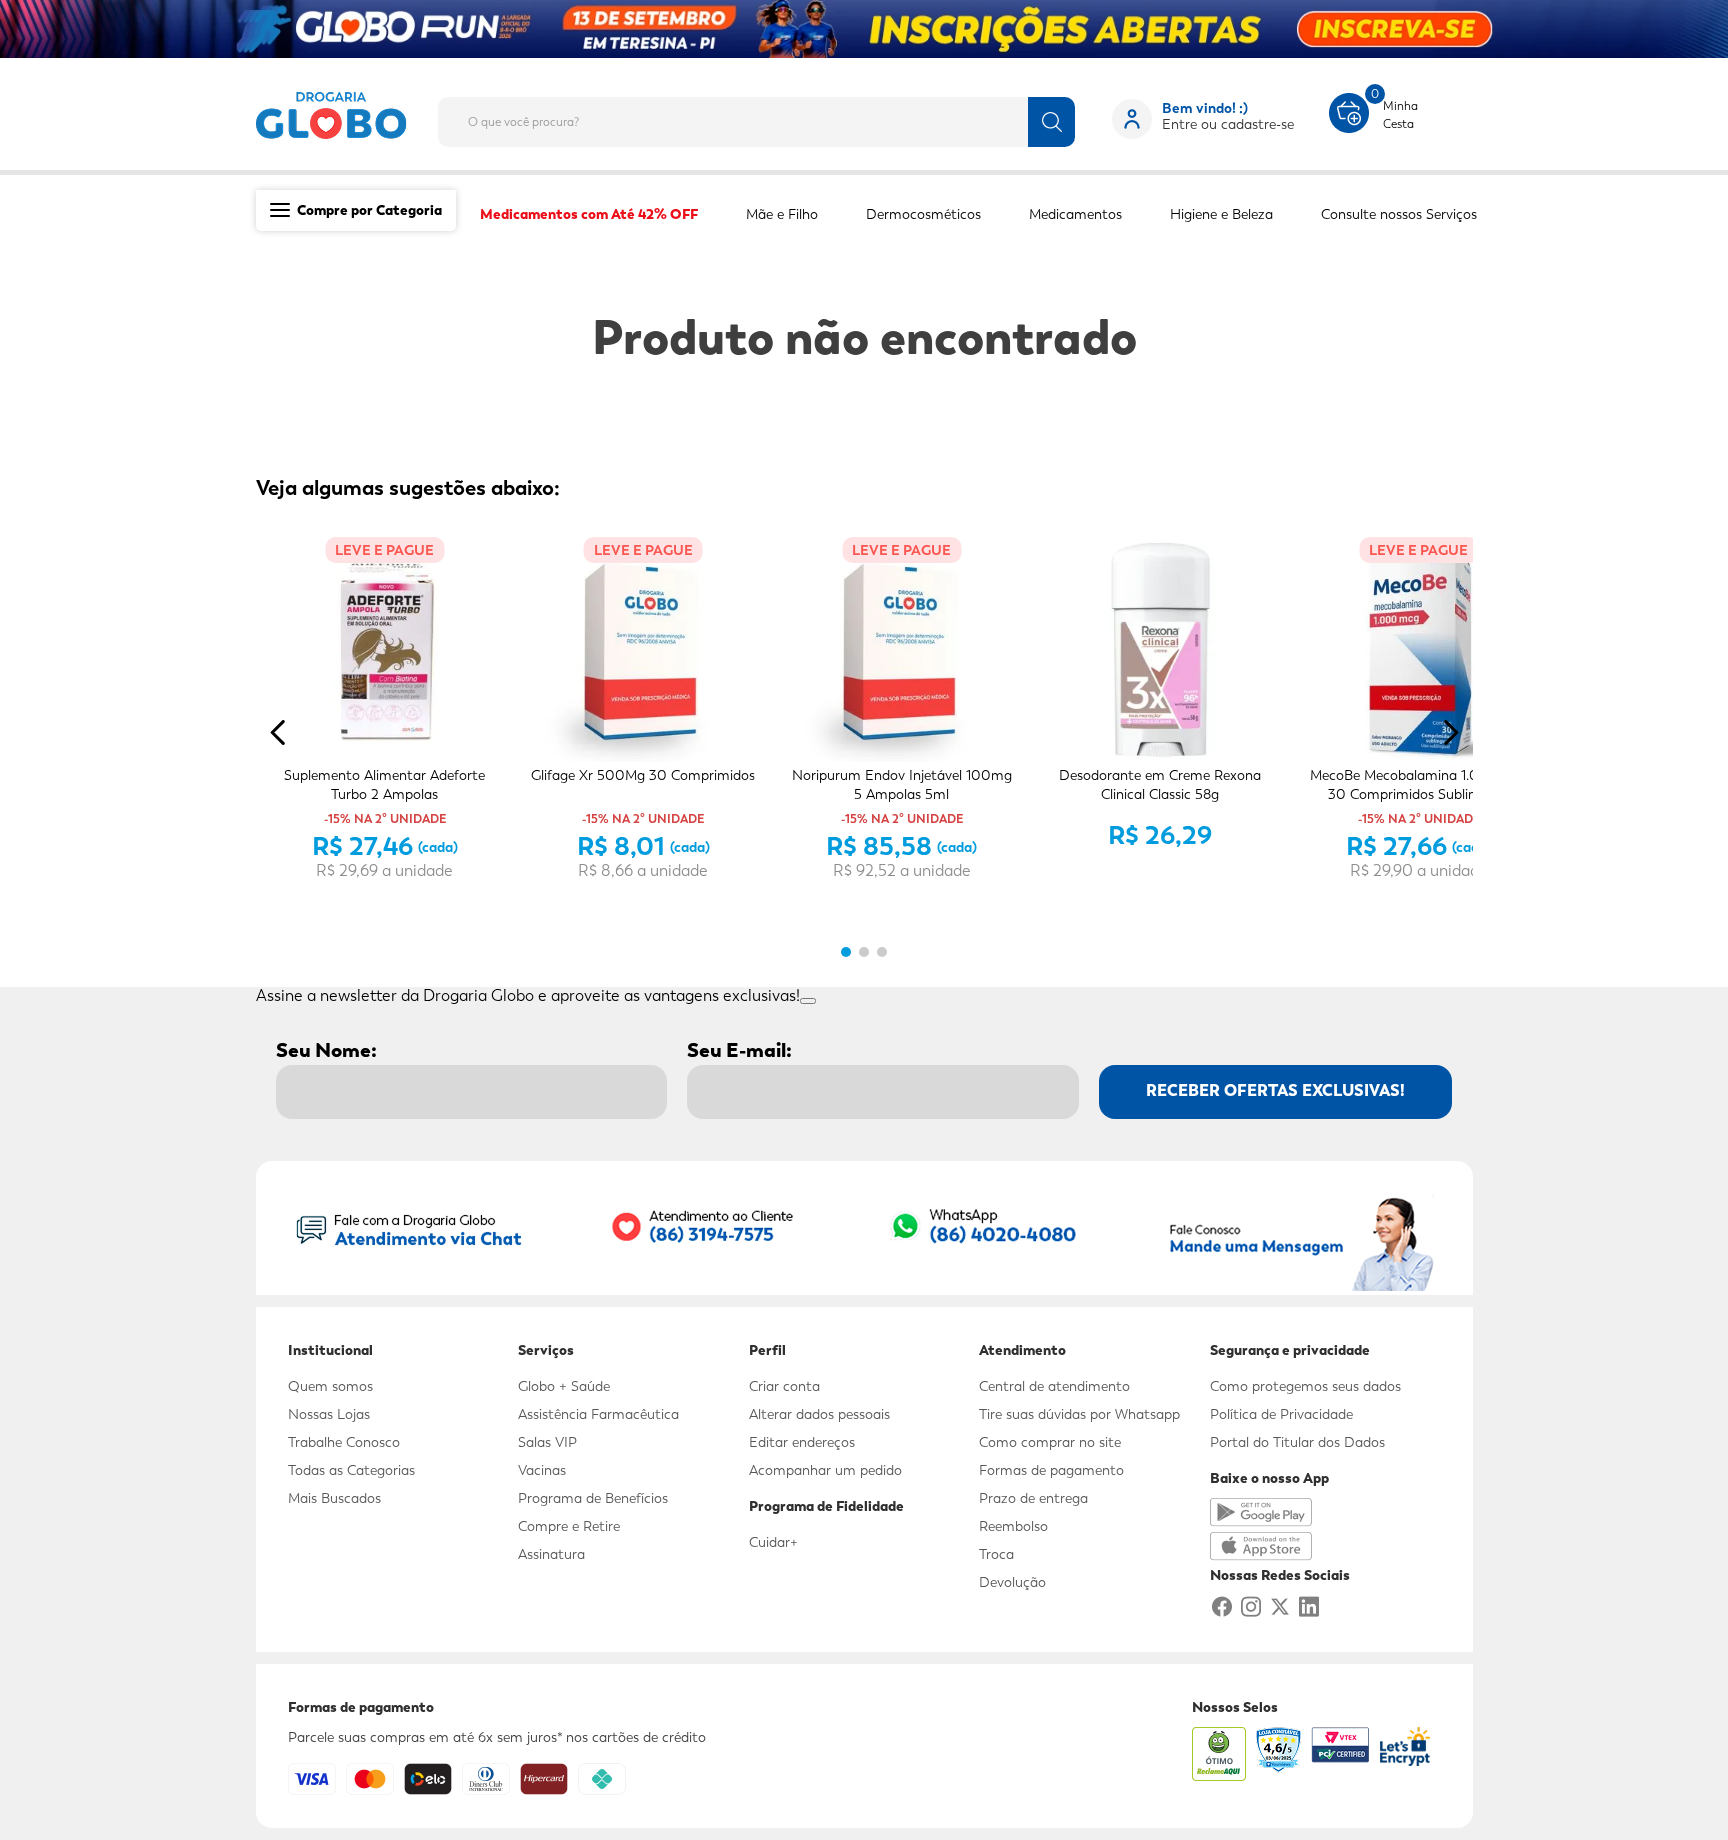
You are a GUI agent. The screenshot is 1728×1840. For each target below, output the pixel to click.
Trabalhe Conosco (344, 1442)
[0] (1349, 111)
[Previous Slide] (278, 732)
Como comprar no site (1050, 1442)
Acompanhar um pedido (825, 1470)
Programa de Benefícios (593, 1498)
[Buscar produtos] (1051, 122)
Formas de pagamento (1051, 1470)
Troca (996, 1554)
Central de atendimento (1054, 1386)
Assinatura (551, 1554)
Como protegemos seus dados (1305, 1386)
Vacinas (542, 1470)
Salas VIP (547, 1442)
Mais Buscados (334, 1498)
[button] (846, 952)
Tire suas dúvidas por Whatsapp (1079, 1414)
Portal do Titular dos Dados (1297, 1442)
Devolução (1012, 1582)
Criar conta (784, 1386)
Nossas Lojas (329, 1414)
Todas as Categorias (351, 1470)
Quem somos (330, 1386)
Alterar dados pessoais (819, 1414)
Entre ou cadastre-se (1228, 124)
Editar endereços (802, 1442)
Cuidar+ (773, 1542)
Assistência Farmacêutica (598, 1414)
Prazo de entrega (1033, 1498)
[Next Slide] (1450, 732)
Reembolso (1013, 1526)
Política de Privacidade (1281, 1414)
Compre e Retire (569, 1526)
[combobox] (772, 116)
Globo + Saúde (564, 1386)
